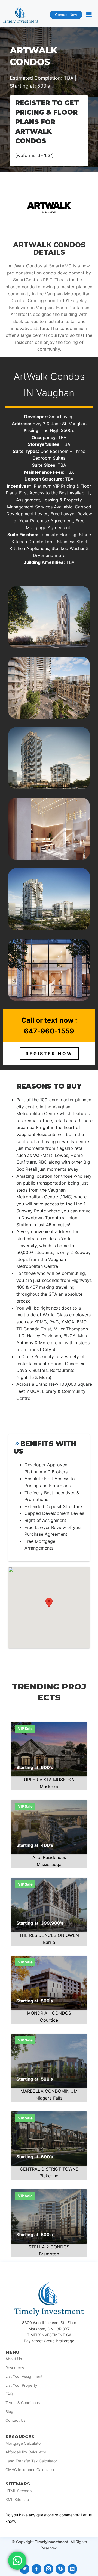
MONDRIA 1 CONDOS (49, 2013)
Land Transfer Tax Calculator (31, 2461)
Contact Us (15, 2420)
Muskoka (49, 1787)
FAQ (9, 2394)
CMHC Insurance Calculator (30, 2470)
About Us (14, 2359)
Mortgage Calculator (24, 2443)
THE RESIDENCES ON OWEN (49, 1935)
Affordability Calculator (26, 2452)
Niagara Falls (49, 2098)
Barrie (49, 1942)
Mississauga (49, 1864)
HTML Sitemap (19, 2491)
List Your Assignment (24, 2376)
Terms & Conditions (23, 2403)
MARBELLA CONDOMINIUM (49, 2091)
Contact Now (63, 16)
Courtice (49, 2020)
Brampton (49, 2254)
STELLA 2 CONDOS (49, 2247)
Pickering (49, 2176)
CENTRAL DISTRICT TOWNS (49, 2169)
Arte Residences (49, 1857)
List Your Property (21, 2385)
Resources (15, 2368)
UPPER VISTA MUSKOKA (49, 1780)
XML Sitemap (17, 2500)
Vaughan (55, 393)
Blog (9, 2412)
